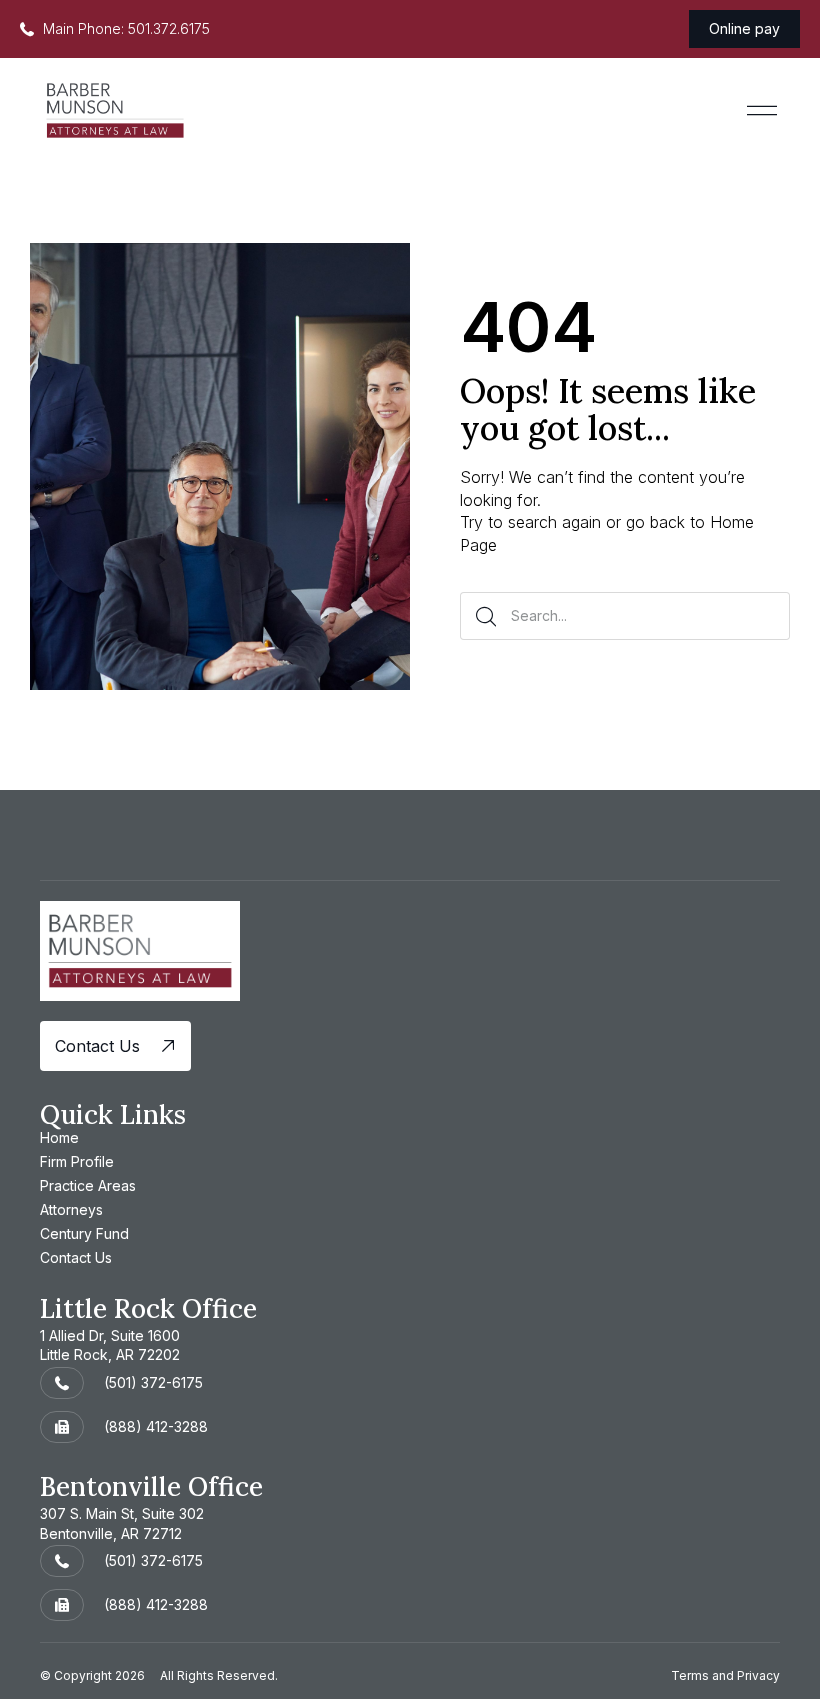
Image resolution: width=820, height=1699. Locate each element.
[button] (762, 110)
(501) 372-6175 (153, 1382)
